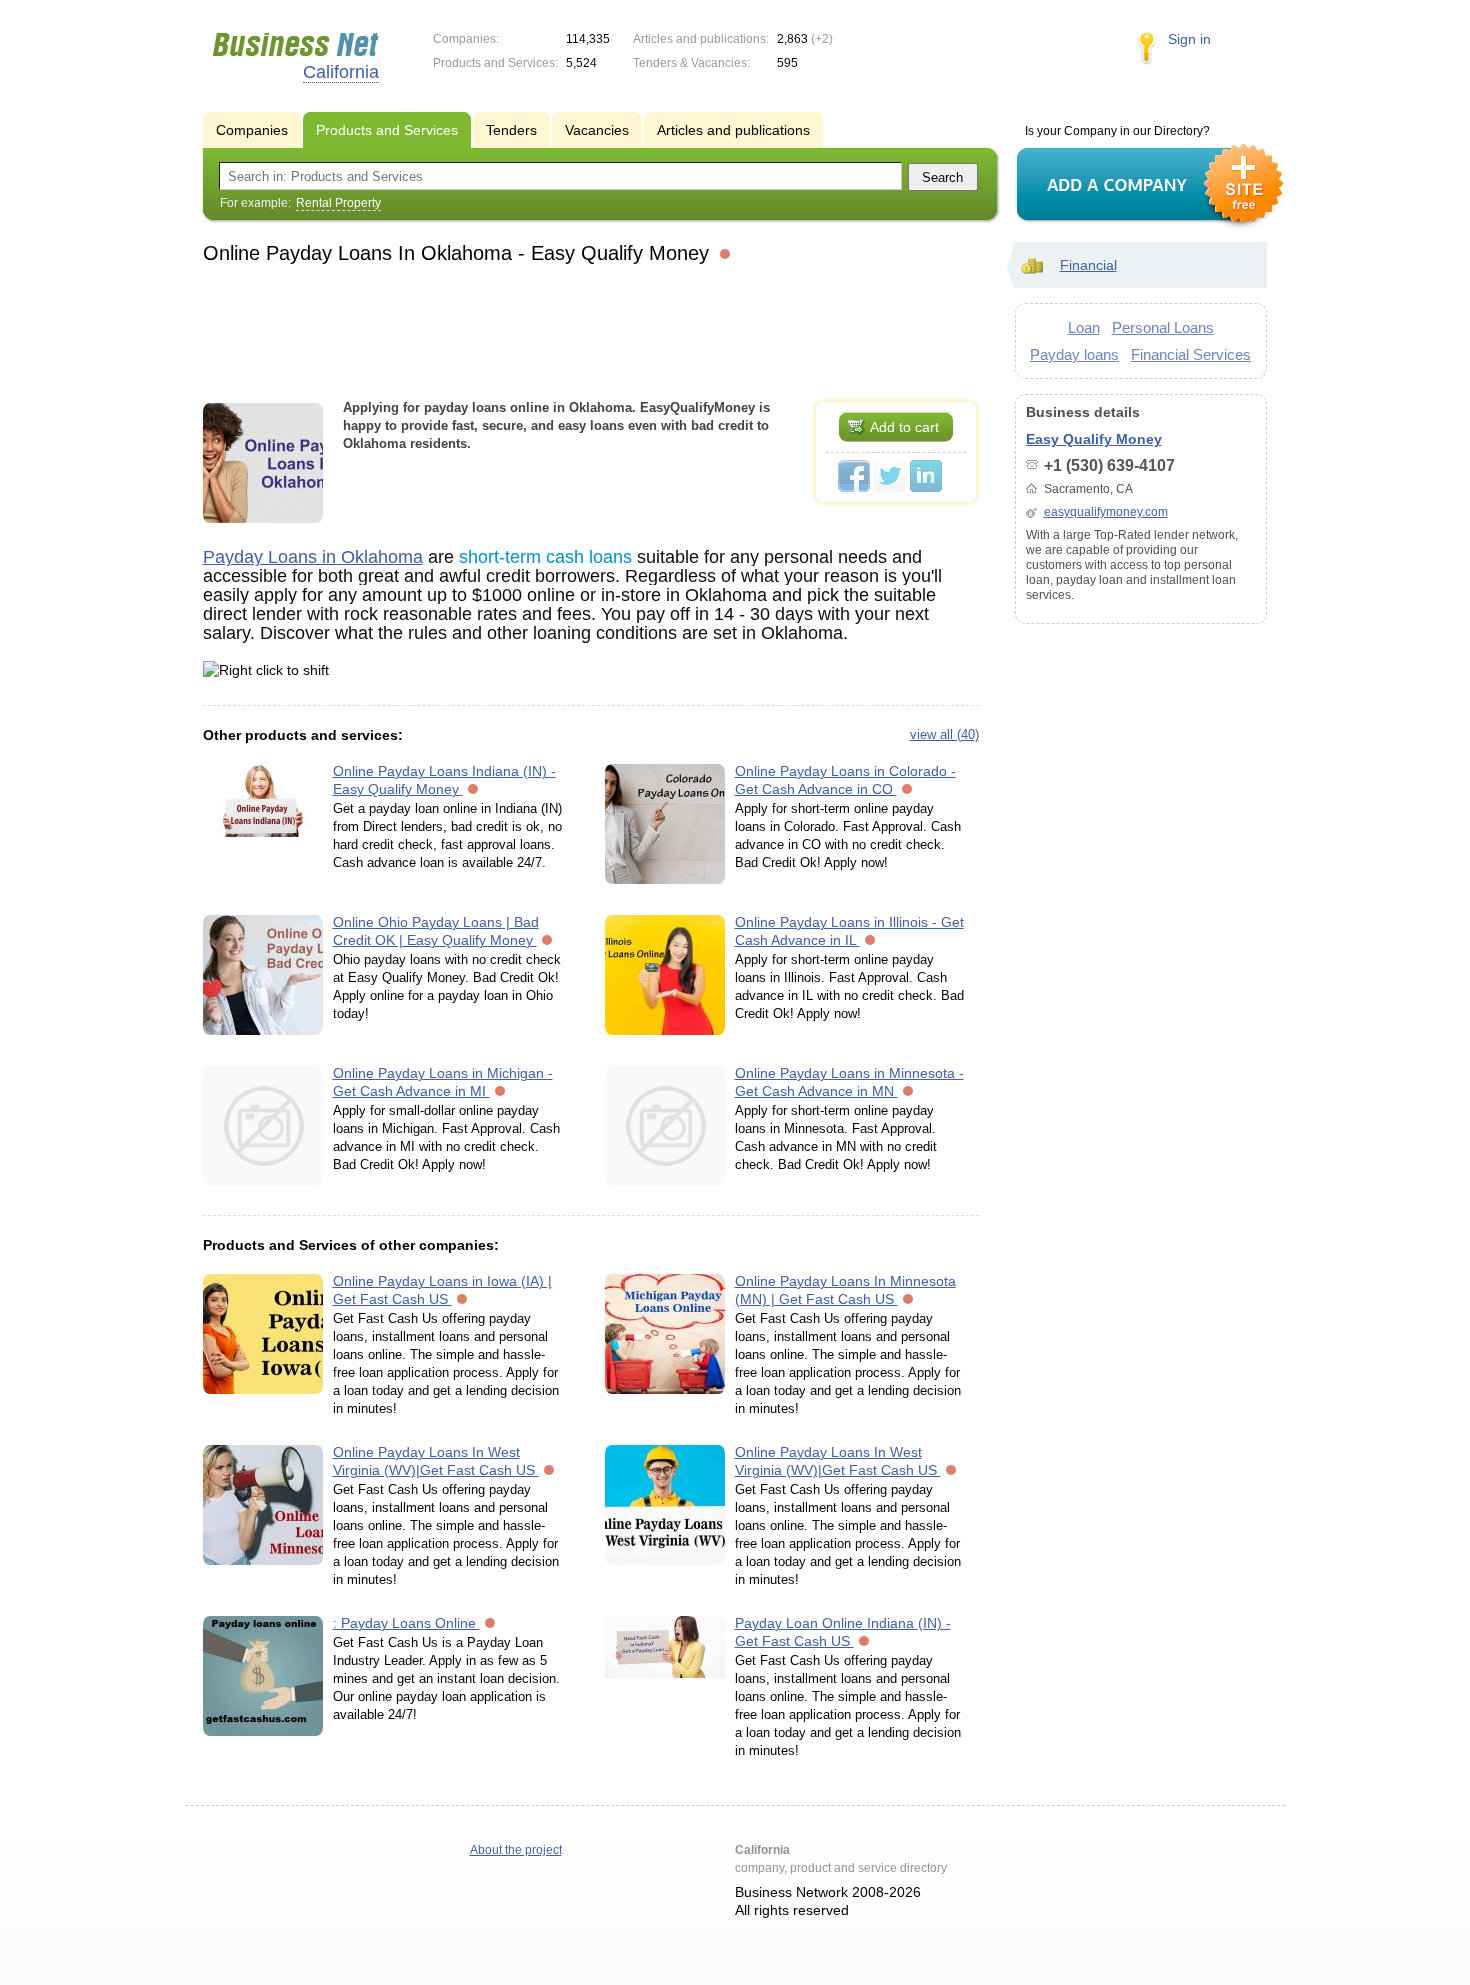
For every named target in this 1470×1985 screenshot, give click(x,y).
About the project (516, 1850)
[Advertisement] (591, 329)
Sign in (1189, 39)
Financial (1088, 265)
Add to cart (904, 427)
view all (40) (944, 734)
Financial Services (1191, 354)
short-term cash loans (545, 557)
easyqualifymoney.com (1106, 512)
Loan (1084, 327)
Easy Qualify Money (1094, 439)
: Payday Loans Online (406, 1623)
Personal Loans (1163, 327)
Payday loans (1074, 354)
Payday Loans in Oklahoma (313, 557)
